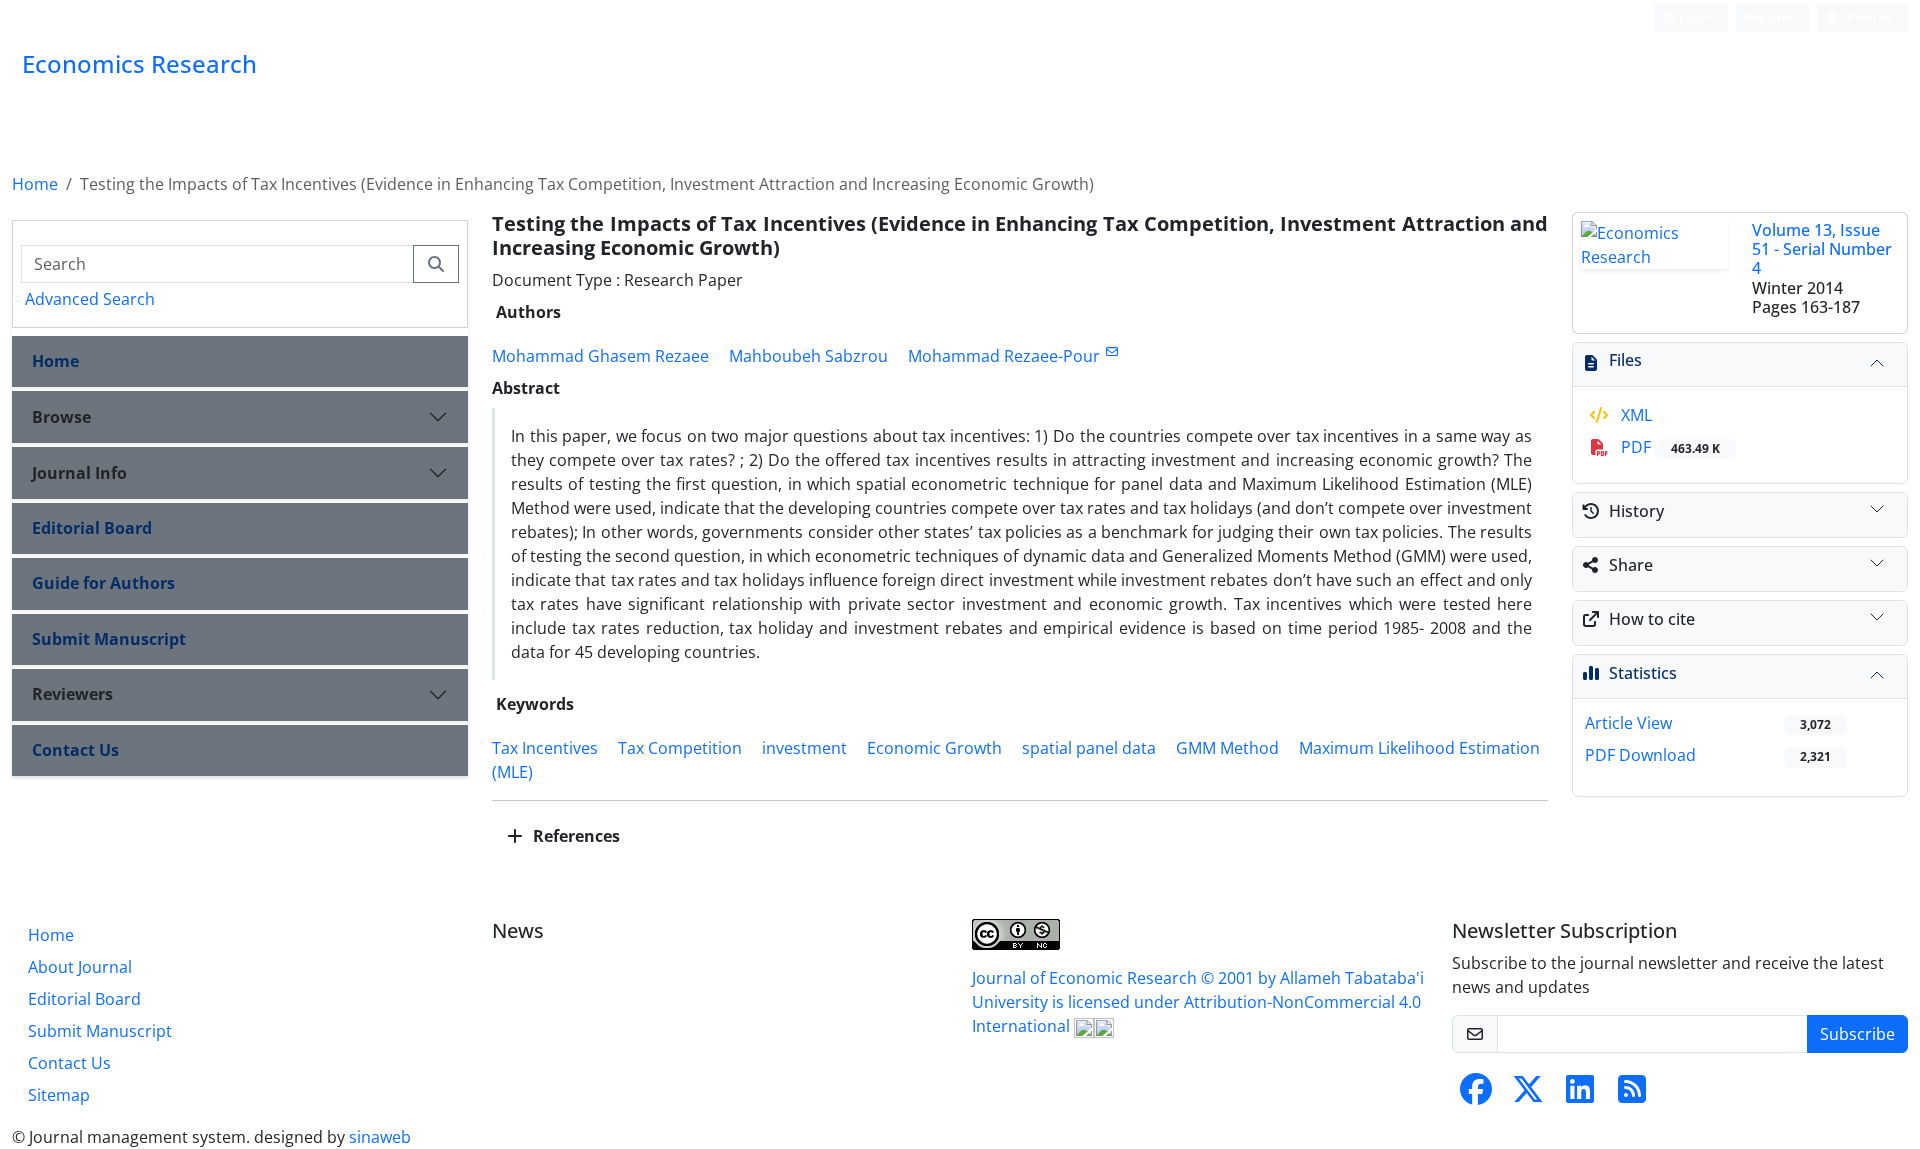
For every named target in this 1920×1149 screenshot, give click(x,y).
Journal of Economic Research (1086, 978)
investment (804, 748)
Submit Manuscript (109, 639)
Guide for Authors (103, 583)
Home (35, 184)
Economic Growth (934, 748)
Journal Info (79, 473)
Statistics (1643, 673)
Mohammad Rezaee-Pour (1004, 356)
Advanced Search (90, 299)
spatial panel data (1089, 748)
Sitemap (59, 1095)
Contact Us (75, 750)
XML (1634, 415)
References (574, 836)
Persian (1868, 17)
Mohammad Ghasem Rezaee (600, 356)
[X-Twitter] (1528, 1095)
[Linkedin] (1580, 1095)
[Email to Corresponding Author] (1111, 351)
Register (1768, 17)
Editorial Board (92, 528)
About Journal (80, 967)
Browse (61, 417)
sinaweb (380, 1137)
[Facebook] (1476, 1095)
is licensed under (1118, 1002)
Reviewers (72, 694)
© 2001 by (1240, 978)
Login (1694, 17)
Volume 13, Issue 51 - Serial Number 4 (1822, 249)
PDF (1668, 447)
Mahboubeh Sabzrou (808, 356)
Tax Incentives (545, 748)
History (1636, 511)
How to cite (1652, 619)
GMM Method (1227, 748)
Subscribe (1857, 1034)
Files (1625, 360)
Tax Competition (680, 748)
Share (1631, 565)
